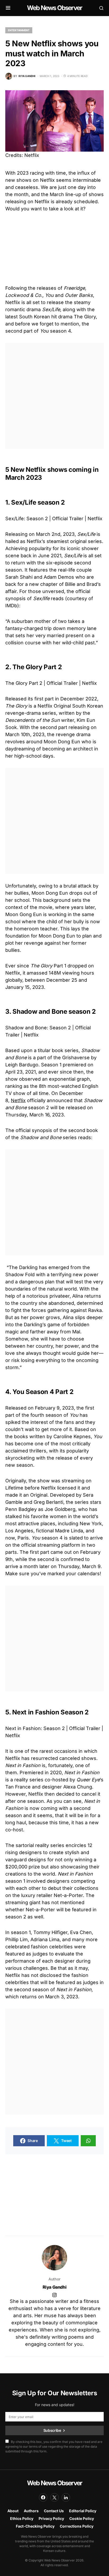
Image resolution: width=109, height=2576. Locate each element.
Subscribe (52, 2430)
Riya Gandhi (55, 2287)
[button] (8, 8)
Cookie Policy (82, 2518)
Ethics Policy (22, 2518)
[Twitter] (54, 2497)
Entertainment (19, 30)
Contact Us (54, 2511)
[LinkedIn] (66, 2497)
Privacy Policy (51, 2518)
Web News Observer (54, 8)
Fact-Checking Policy (35, 2526)
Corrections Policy (77, 2526)
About (13, 2511)
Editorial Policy (83, 2511)
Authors (31, 2511)
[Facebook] (43, 2497)
